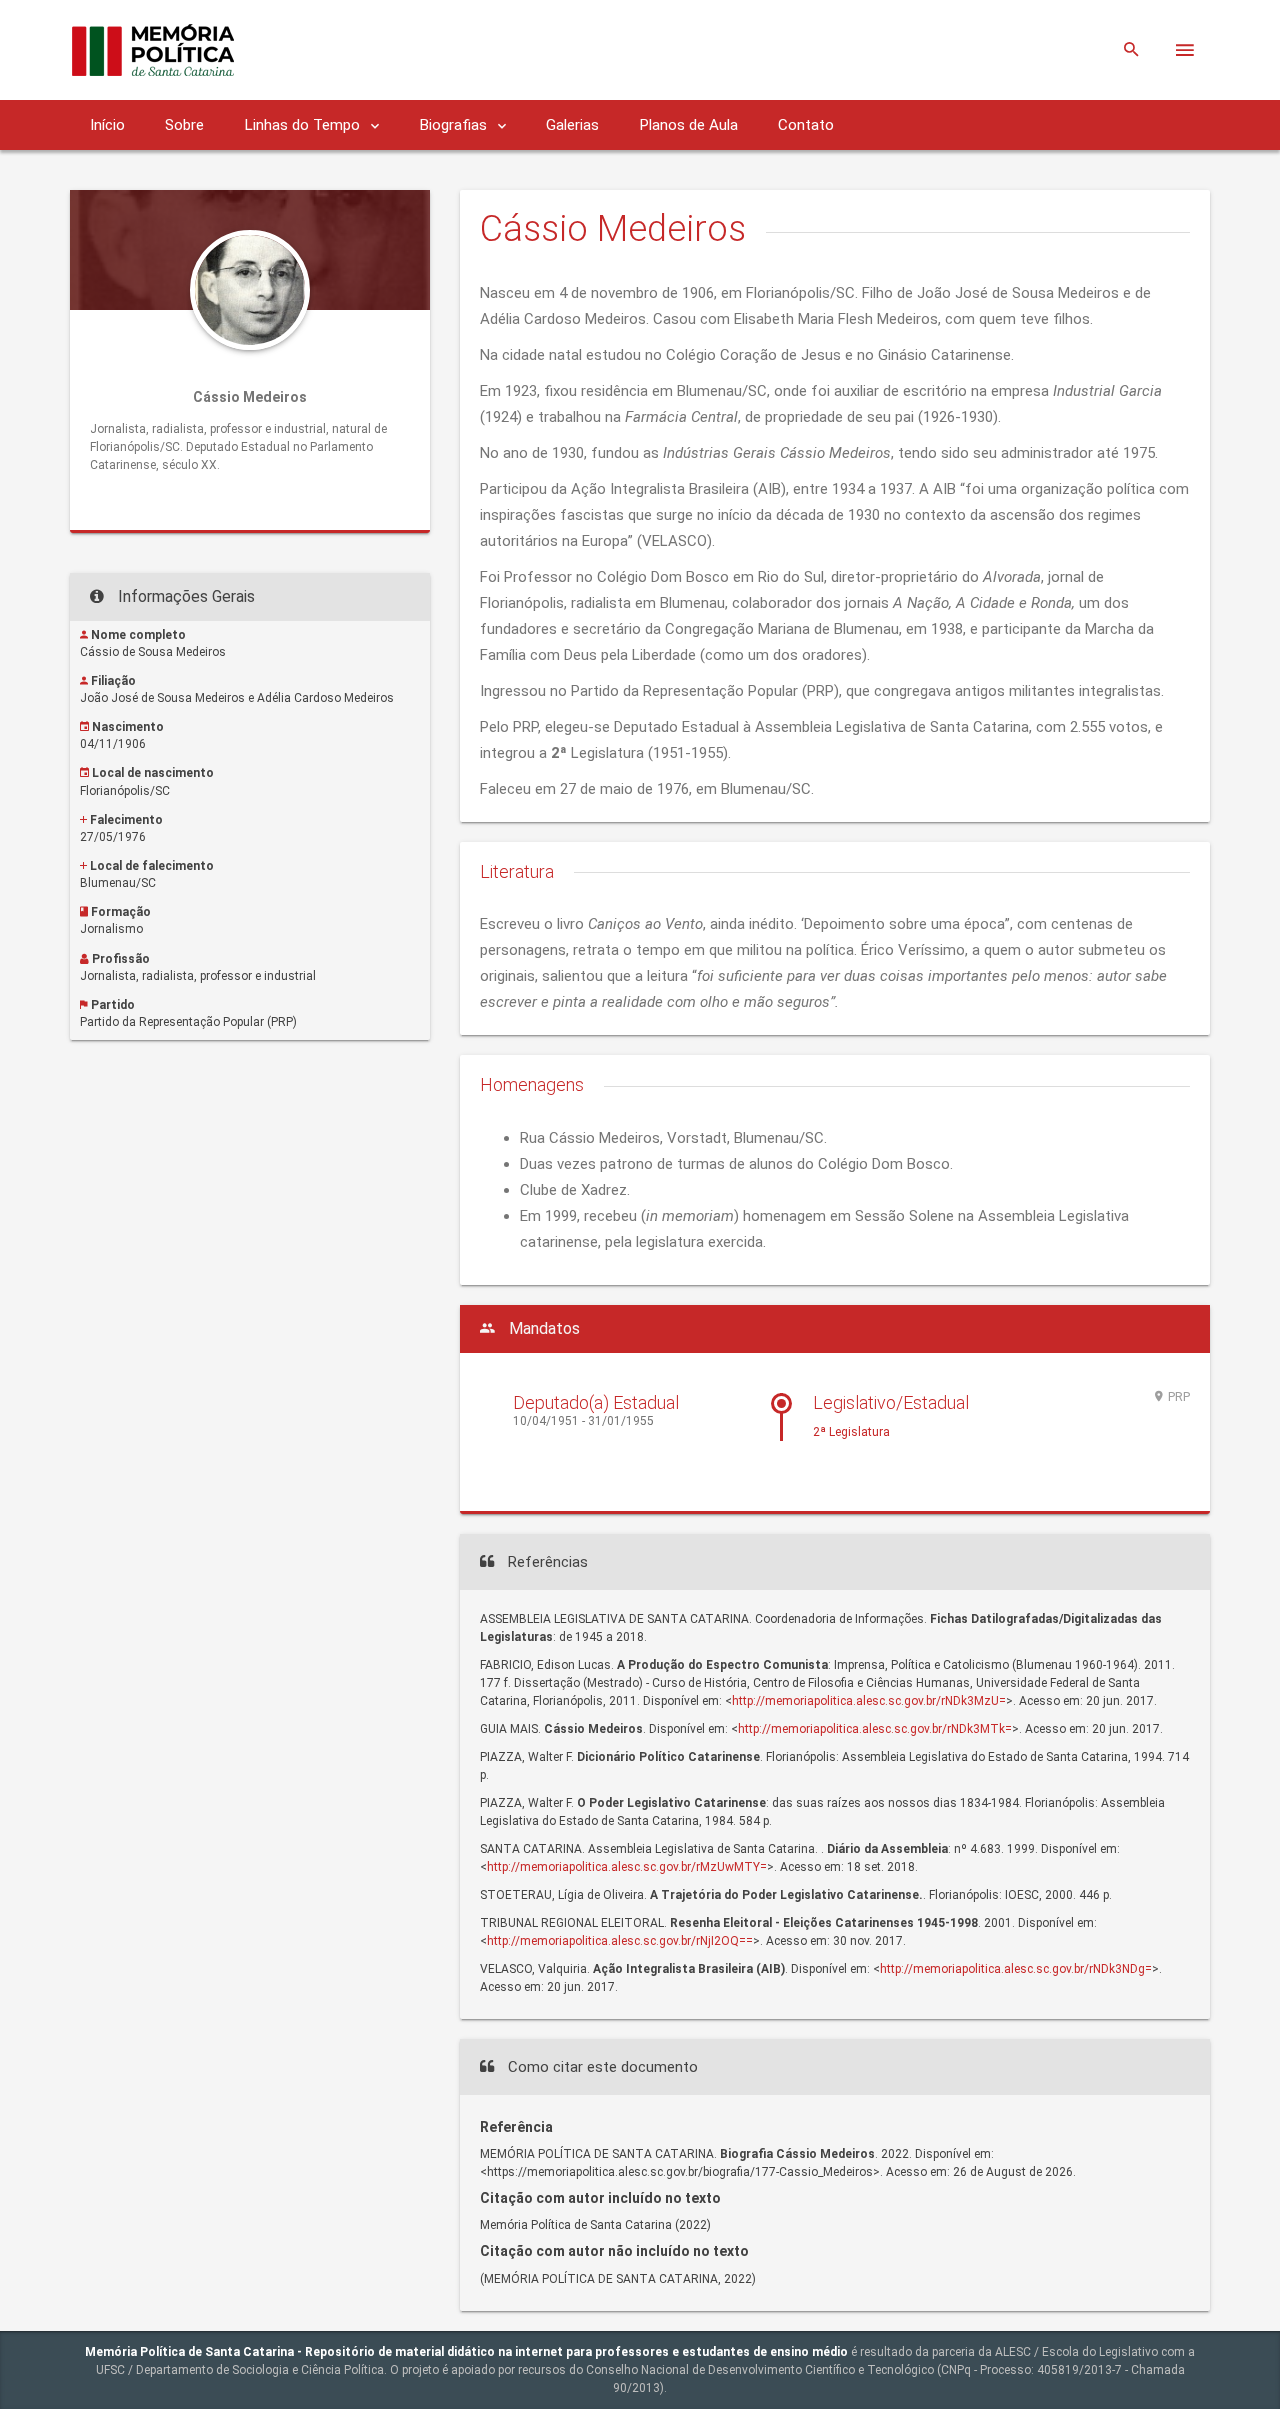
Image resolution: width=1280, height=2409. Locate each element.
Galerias (572, 125)
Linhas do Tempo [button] (304, 125)
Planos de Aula (688, 125)
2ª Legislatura (851, 1432)
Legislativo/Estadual (891, 1402)
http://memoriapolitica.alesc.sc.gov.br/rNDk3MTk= (875, 1729)
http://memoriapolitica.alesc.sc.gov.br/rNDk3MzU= (869, 1701)
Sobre (184, 125)
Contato (806, 125)
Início (107, 125)
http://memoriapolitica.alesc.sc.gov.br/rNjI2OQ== (620, 1941)
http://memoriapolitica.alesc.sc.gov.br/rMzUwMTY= (627, 1867)
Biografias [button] (455, 125)
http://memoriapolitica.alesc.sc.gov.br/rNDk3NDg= (1016, 1969)
